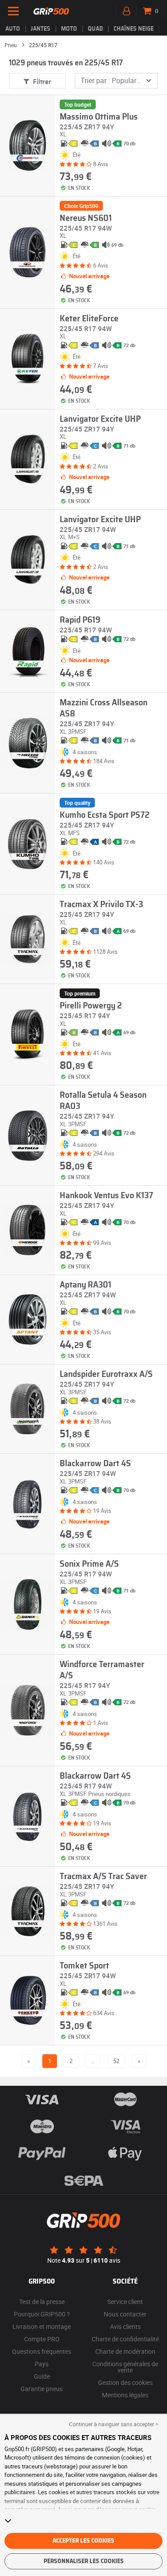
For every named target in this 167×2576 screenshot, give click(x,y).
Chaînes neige (134, 29)
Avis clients (125, 2326)
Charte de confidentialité (125, 2339)
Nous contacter (125, 2314)
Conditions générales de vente (125, 2367)
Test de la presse (42, 2302)
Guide (42, 2376)
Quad (95, 29)
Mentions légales (125, 2395)
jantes (41, 29)
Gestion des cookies (125, 2382)
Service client (125, 2302)
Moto (69, 29)
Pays (42, 2364)
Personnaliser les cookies (84, 2561)
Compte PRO (42, 2339)
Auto (13, 29)
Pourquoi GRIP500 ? (42, 2314)
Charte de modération (125, 2351)
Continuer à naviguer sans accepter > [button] (114, 2424)
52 (116, 2061)
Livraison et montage (42, 2326)
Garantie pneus (42, 2389)
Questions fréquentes (42, 2351)
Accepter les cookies (83, 2541)
